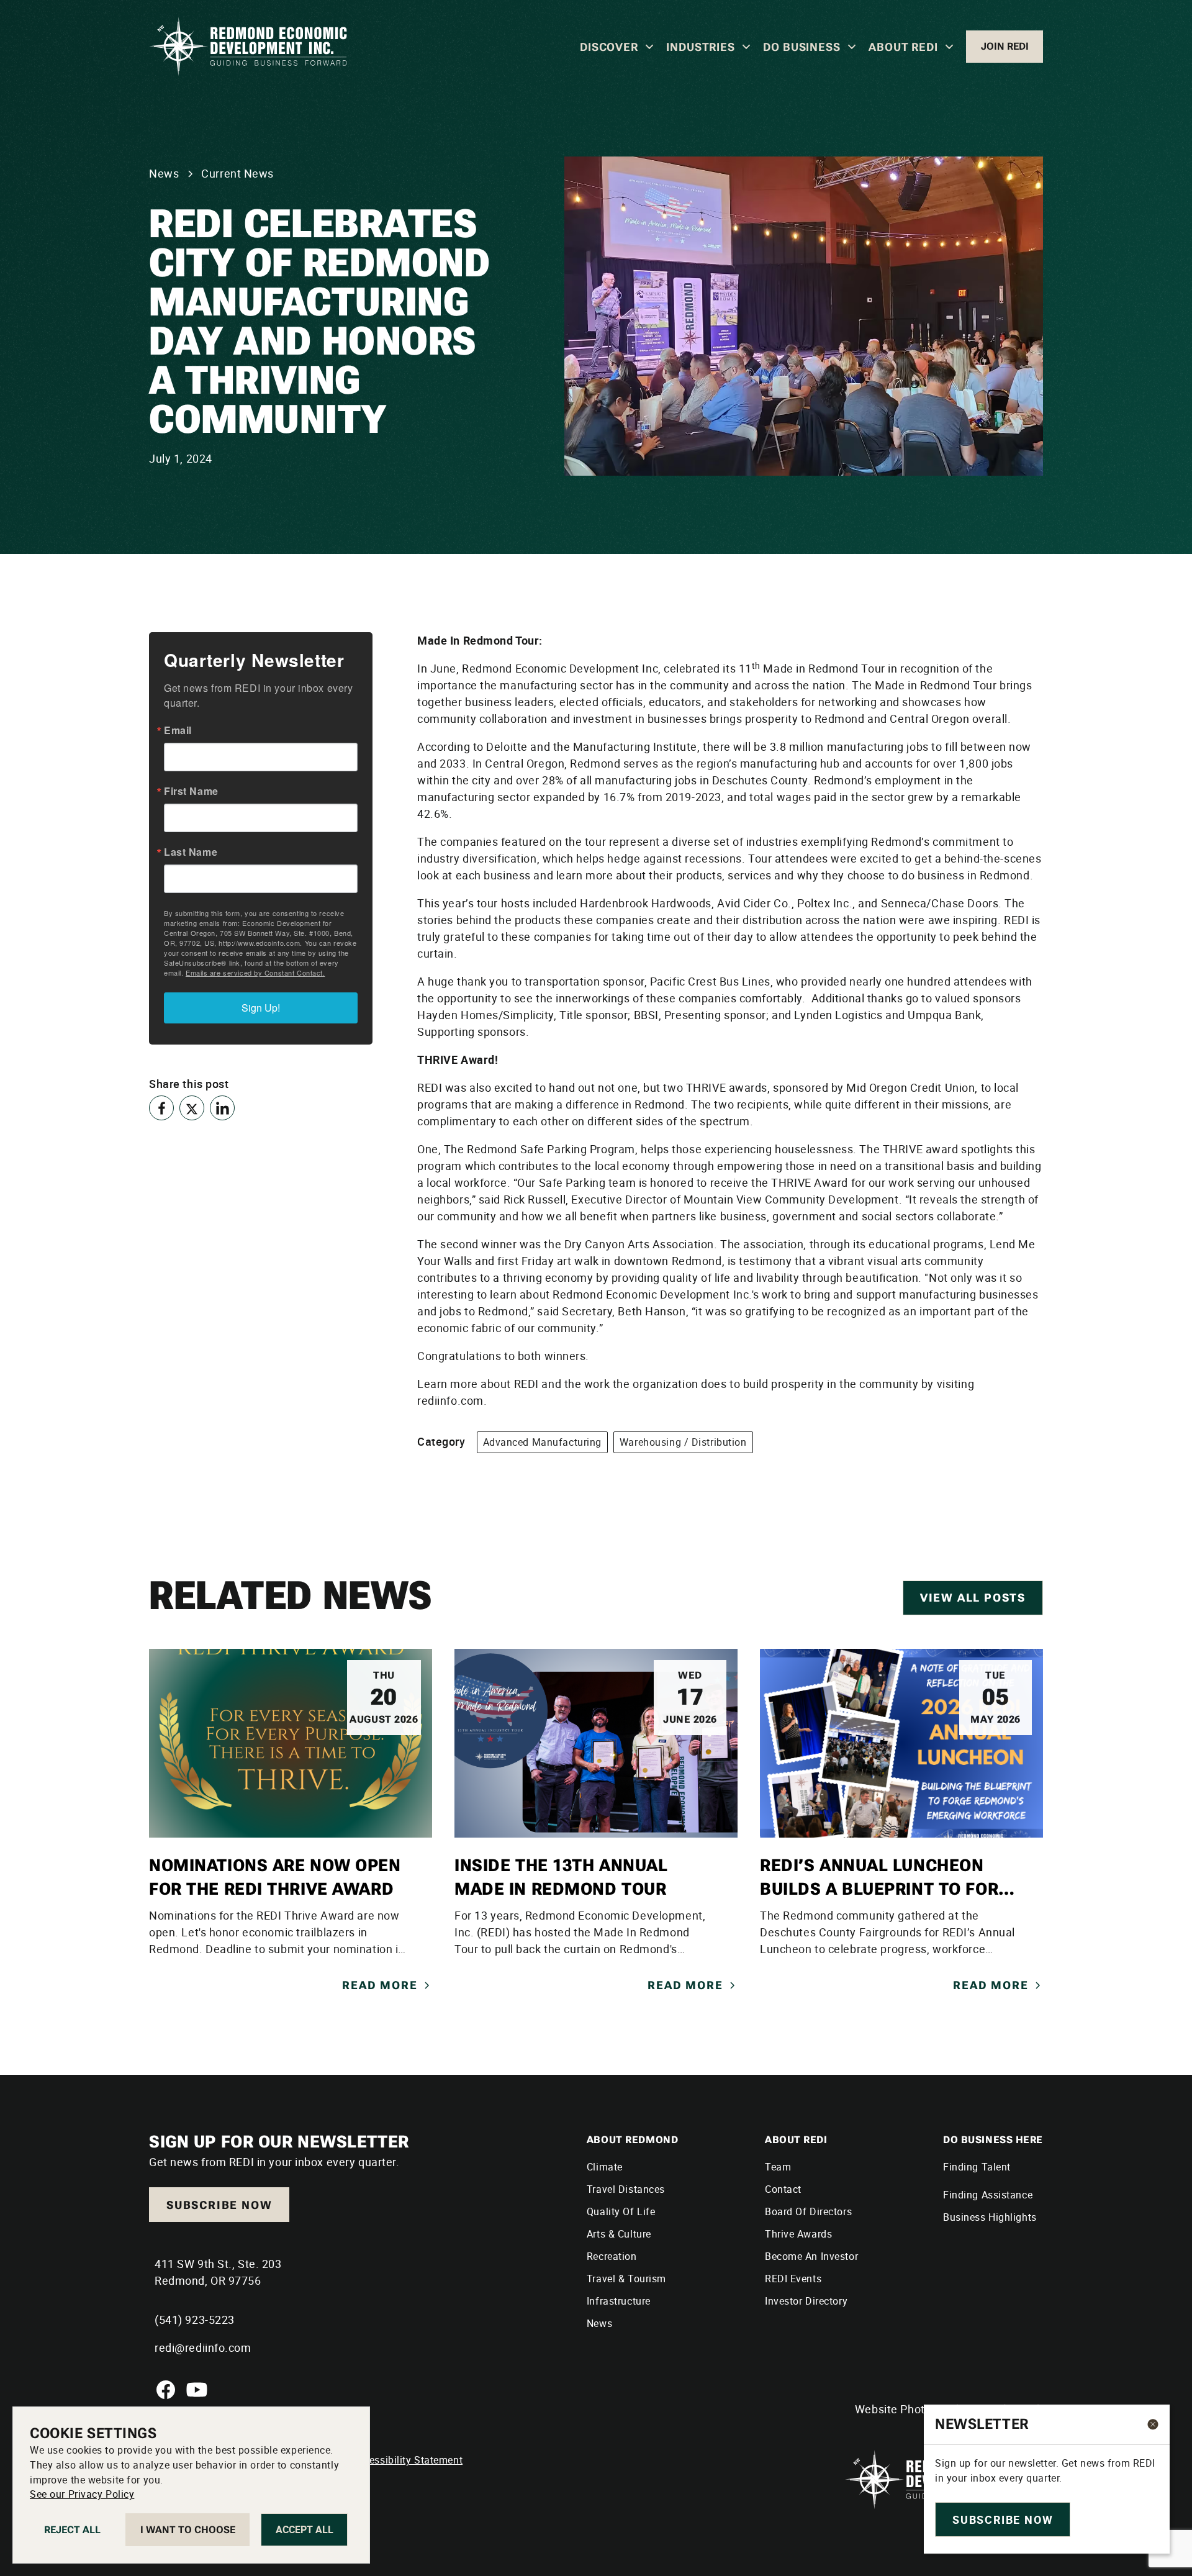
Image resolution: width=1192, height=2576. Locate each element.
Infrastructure (619, 2301)
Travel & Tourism (626, 2279)
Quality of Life (621, 2211)
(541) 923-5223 (195, 2320)
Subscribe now (219, 2205)
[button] (617, 47)
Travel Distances (626, 2189)
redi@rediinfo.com (203, 2347)
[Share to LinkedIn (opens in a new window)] (222, 1108)
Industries (701, 47)
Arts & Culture (619, 2234)
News (599, 2323)
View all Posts (973, 1598)
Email (178, 730)
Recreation (612, 2256)
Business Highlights (990, 2217)
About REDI (903, 47)
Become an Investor (811, 2256)
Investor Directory (806, 2301)
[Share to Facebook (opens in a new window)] (161, 1108)
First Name (191, 791)
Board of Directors (808, 2211)
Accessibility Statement (407, 2460)
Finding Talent (977, 2167)
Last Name (191, 852)
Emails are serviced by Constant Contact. (255, 973)
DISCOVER (609, 47)
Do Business (802, 47)
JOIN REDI (1005, 46)
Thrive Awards (798, 2234)
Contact (783, 2189)
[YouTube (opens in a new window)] (197, 2390)
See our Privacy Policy (82, 2495)
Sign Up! (261, 1008)
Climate (605, 2167)
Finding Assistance (988, 2195)
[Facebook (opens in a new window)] (166, 2390)
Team (778, 2167)
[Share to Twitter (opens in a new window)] (192, 1108)
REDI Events (793, 2279)
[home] (248, 47)
